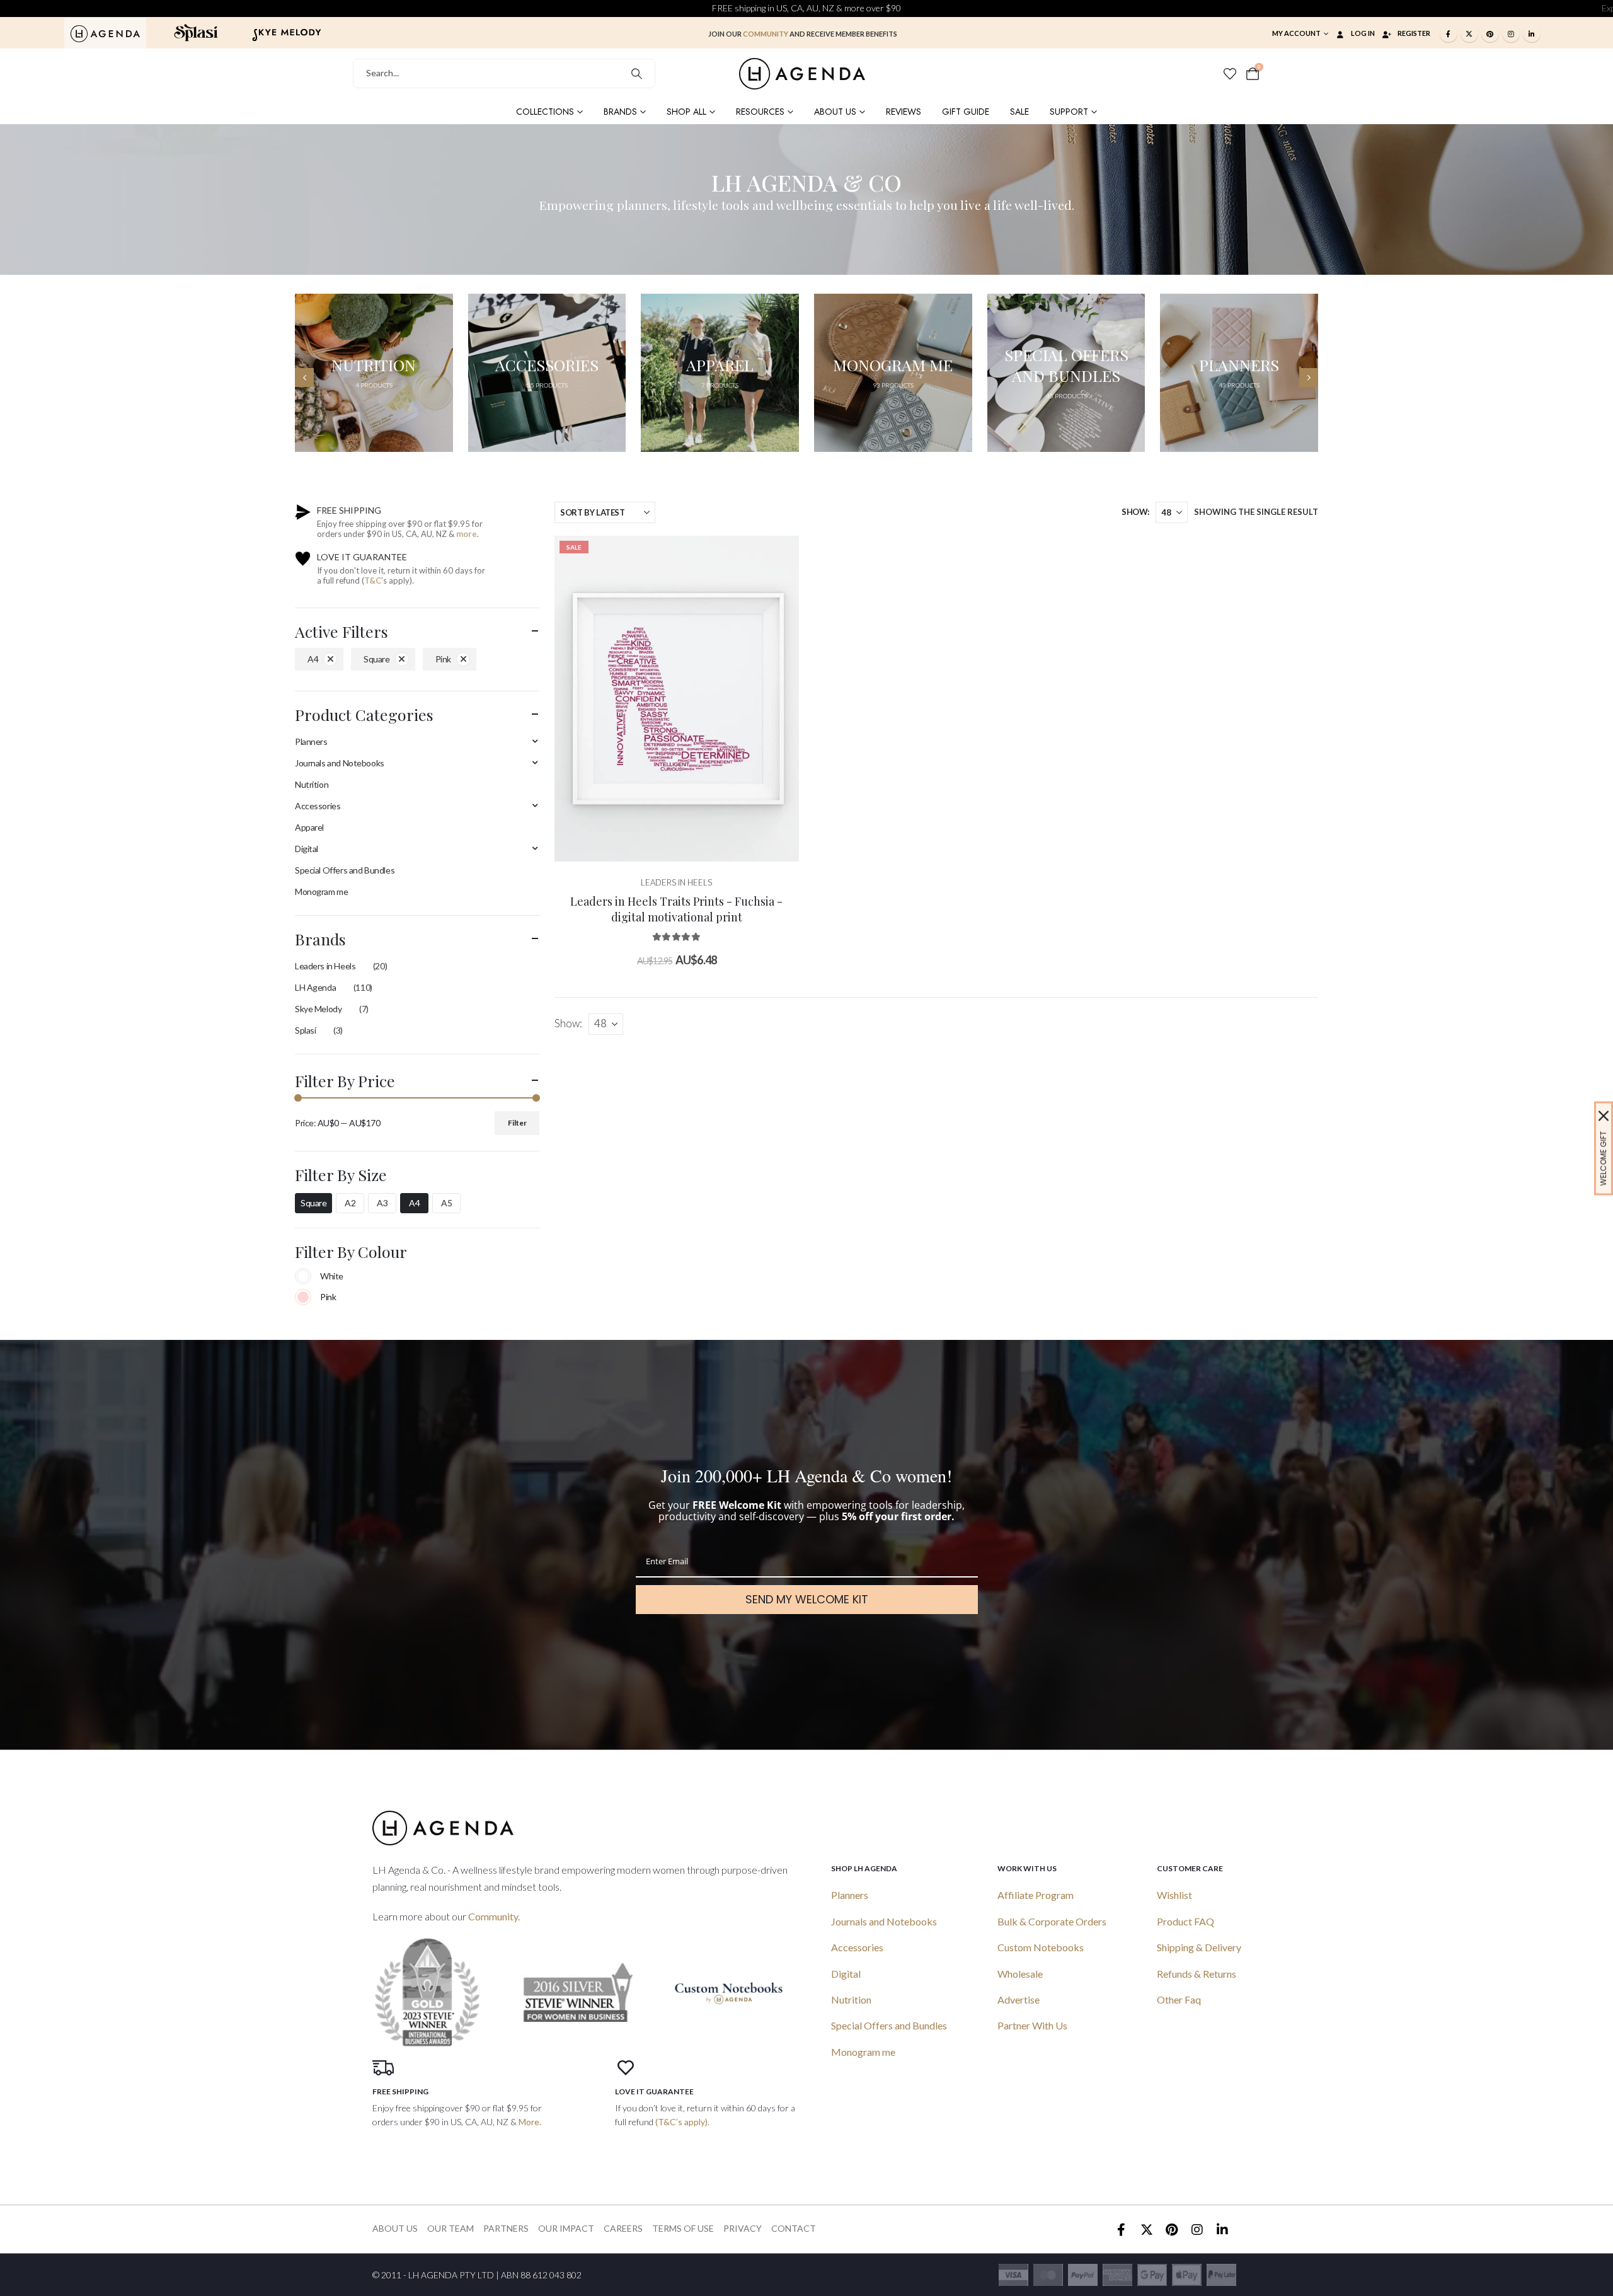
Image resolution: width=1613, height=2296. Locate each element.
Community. (494, 1916)
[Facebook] (1449, 33)
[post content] (677, 699)
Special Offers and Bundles (345, 870)
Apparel (309, 827)
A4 (313, 659)
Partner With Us (1032, 2025)
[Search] (637, 73)
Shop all (686, 112)
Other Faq (1179, 1999)
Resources (760, 112)
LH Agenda (315, 987)
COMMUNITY (766, 34)
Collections (545, 112)
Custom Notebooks (1041, 1947)
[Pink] (303, 1297)
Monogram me (321, 891)
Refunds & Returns (1197, 1974)
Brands (620, 112)
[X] (1469, 33)
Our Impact (566, 2228)
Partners (506, 2228)
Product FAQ (1185, 1921)
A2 (350, 1203)
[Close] (1604, 1116)
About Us (835, 112)
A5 (446, 1203)
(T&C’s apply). (682, 2122)
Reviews (904, 112)
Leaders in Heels (325, 966)
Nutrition (312, 784)
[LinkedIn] (1532, 33)
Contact (794, 2228)
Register (1414, 33)
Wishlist (1174, 1895)
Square (376, 659)
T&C (373, 580)
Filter (517, 1123)
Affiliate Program (1036, 1895)
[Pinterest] (1490, 33)
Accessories (318, 806)
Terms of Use (683, 2228)
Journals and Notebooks (340, 763)
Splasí (305, 1030)
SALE (1019, 112)
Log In (1363, 33)
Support (1069, 112)
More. (530, 2122)
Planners (311, 741)
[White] (303, 1276)
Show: (1135, 512)
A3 (382, 1203)
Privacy (743, 2228)
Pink (443, 659)
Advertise (1019, 1999)
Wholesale (1020, 1974)
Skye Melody (318, 1009)
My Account (1296, 33)
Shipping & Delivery (1199, 1947)
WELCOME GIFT (1603, 1158)
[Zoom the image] (105, 32)
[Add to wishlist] (780, 555)
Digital (307, 849)
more (467, 534)
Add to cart (686, 849)
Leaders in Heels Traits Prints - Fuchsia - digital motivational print (676, 909)
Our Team (451, 2228)
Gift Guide (966, 112)
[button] (304, 378)
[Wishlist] (1230, 74)
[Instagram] (1511, 33)
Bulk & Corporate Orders (1052, 1921)
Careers (623, 2228)
